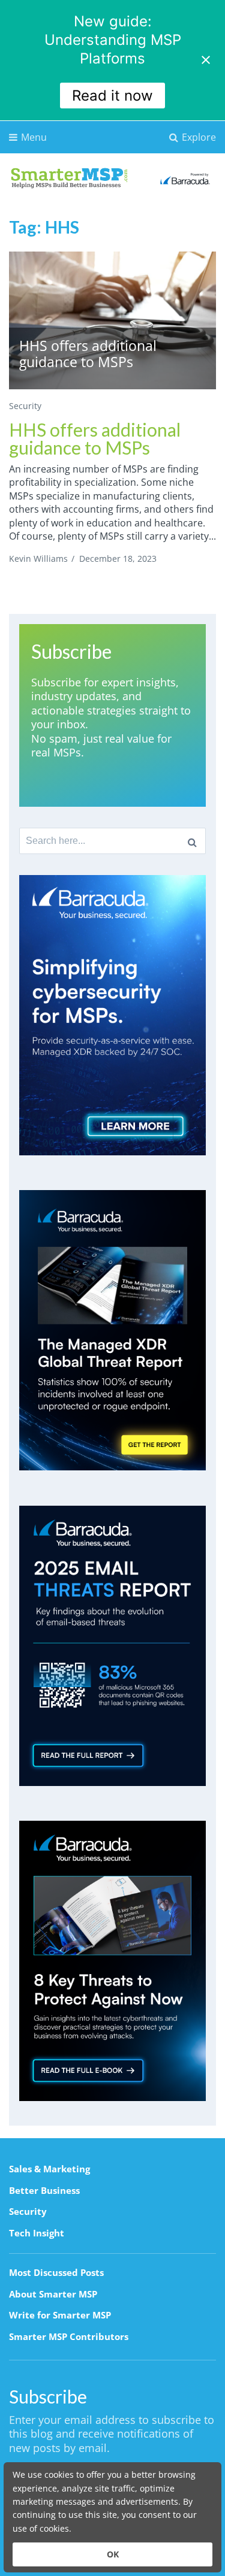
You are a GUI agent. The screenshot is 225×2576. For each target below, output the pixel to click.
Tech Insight (37, 2233)
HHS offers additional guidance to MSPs (95, 438)
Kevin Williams (38, 559)
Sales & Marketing (49, 2169)
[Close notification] (206, 60)
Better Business (44, 2190)
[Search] (192, 841)
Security (25, 406)
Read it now (112, 96)
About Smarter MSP (53, 2294)
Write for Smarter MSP (60, 2315)
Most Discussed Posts (56, 2272)
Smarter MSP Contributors (69, 2336)
